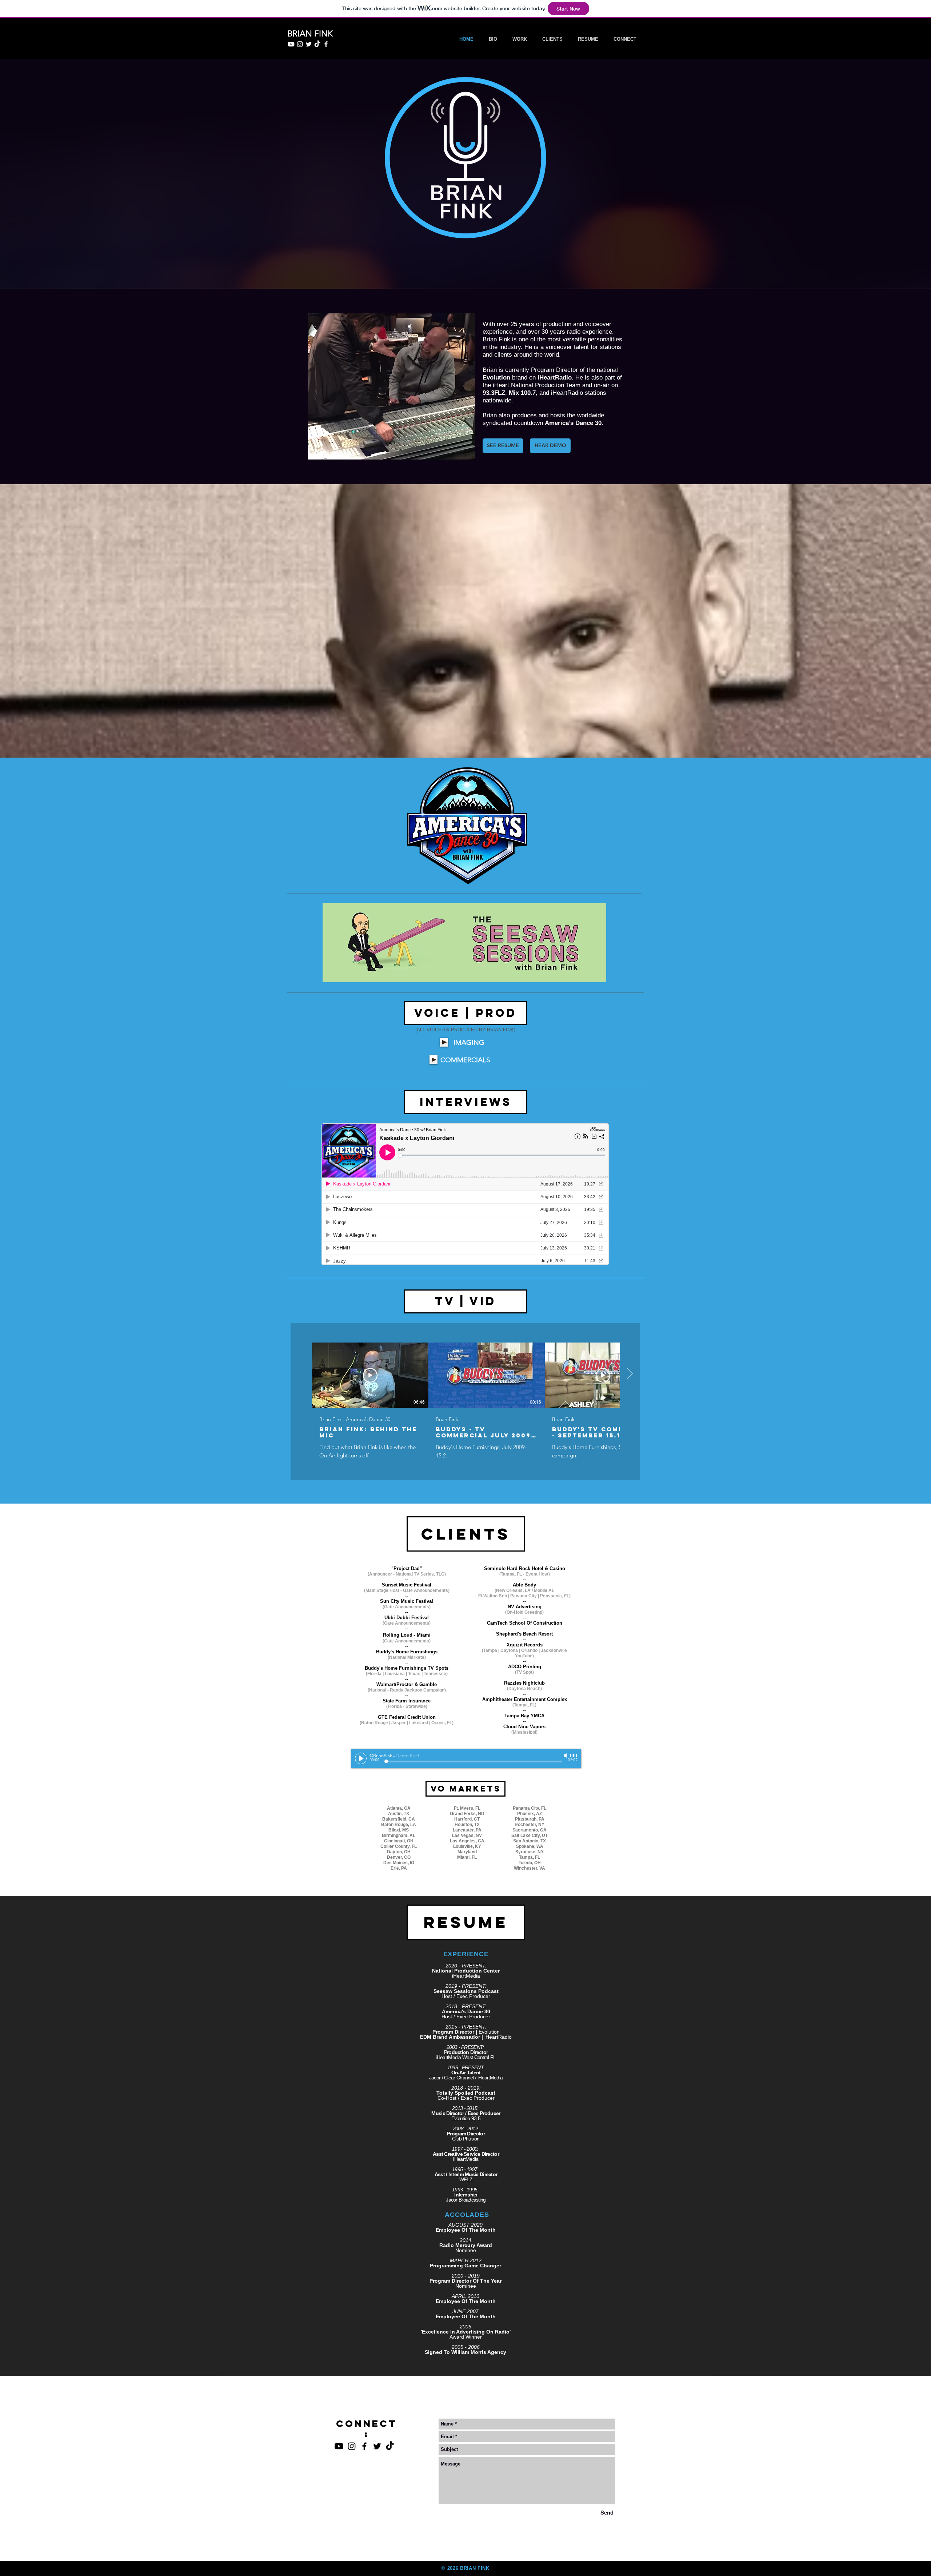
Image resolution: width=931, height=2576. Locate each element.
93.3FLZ (494, 393)
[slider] (574, 1756)
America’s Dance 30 (573, 423)
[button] (466, 1534)
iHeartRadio (555, 378)
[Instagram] (300, 44)
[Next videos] (630, 1374)
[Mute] (566, 1756)
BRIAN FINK (475, 2568)
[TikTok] (317, 44)
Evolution (496, 378)
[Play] (444, 1042)
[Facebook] (326, 44)
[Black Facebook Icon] (364, 2446)
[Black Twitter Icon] (377, 2446)
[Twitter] (309, 44)
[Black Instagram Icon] (352, 2446)
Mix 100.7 (522, 393)
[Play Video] (370, 1375)
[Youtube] (291, 44)
